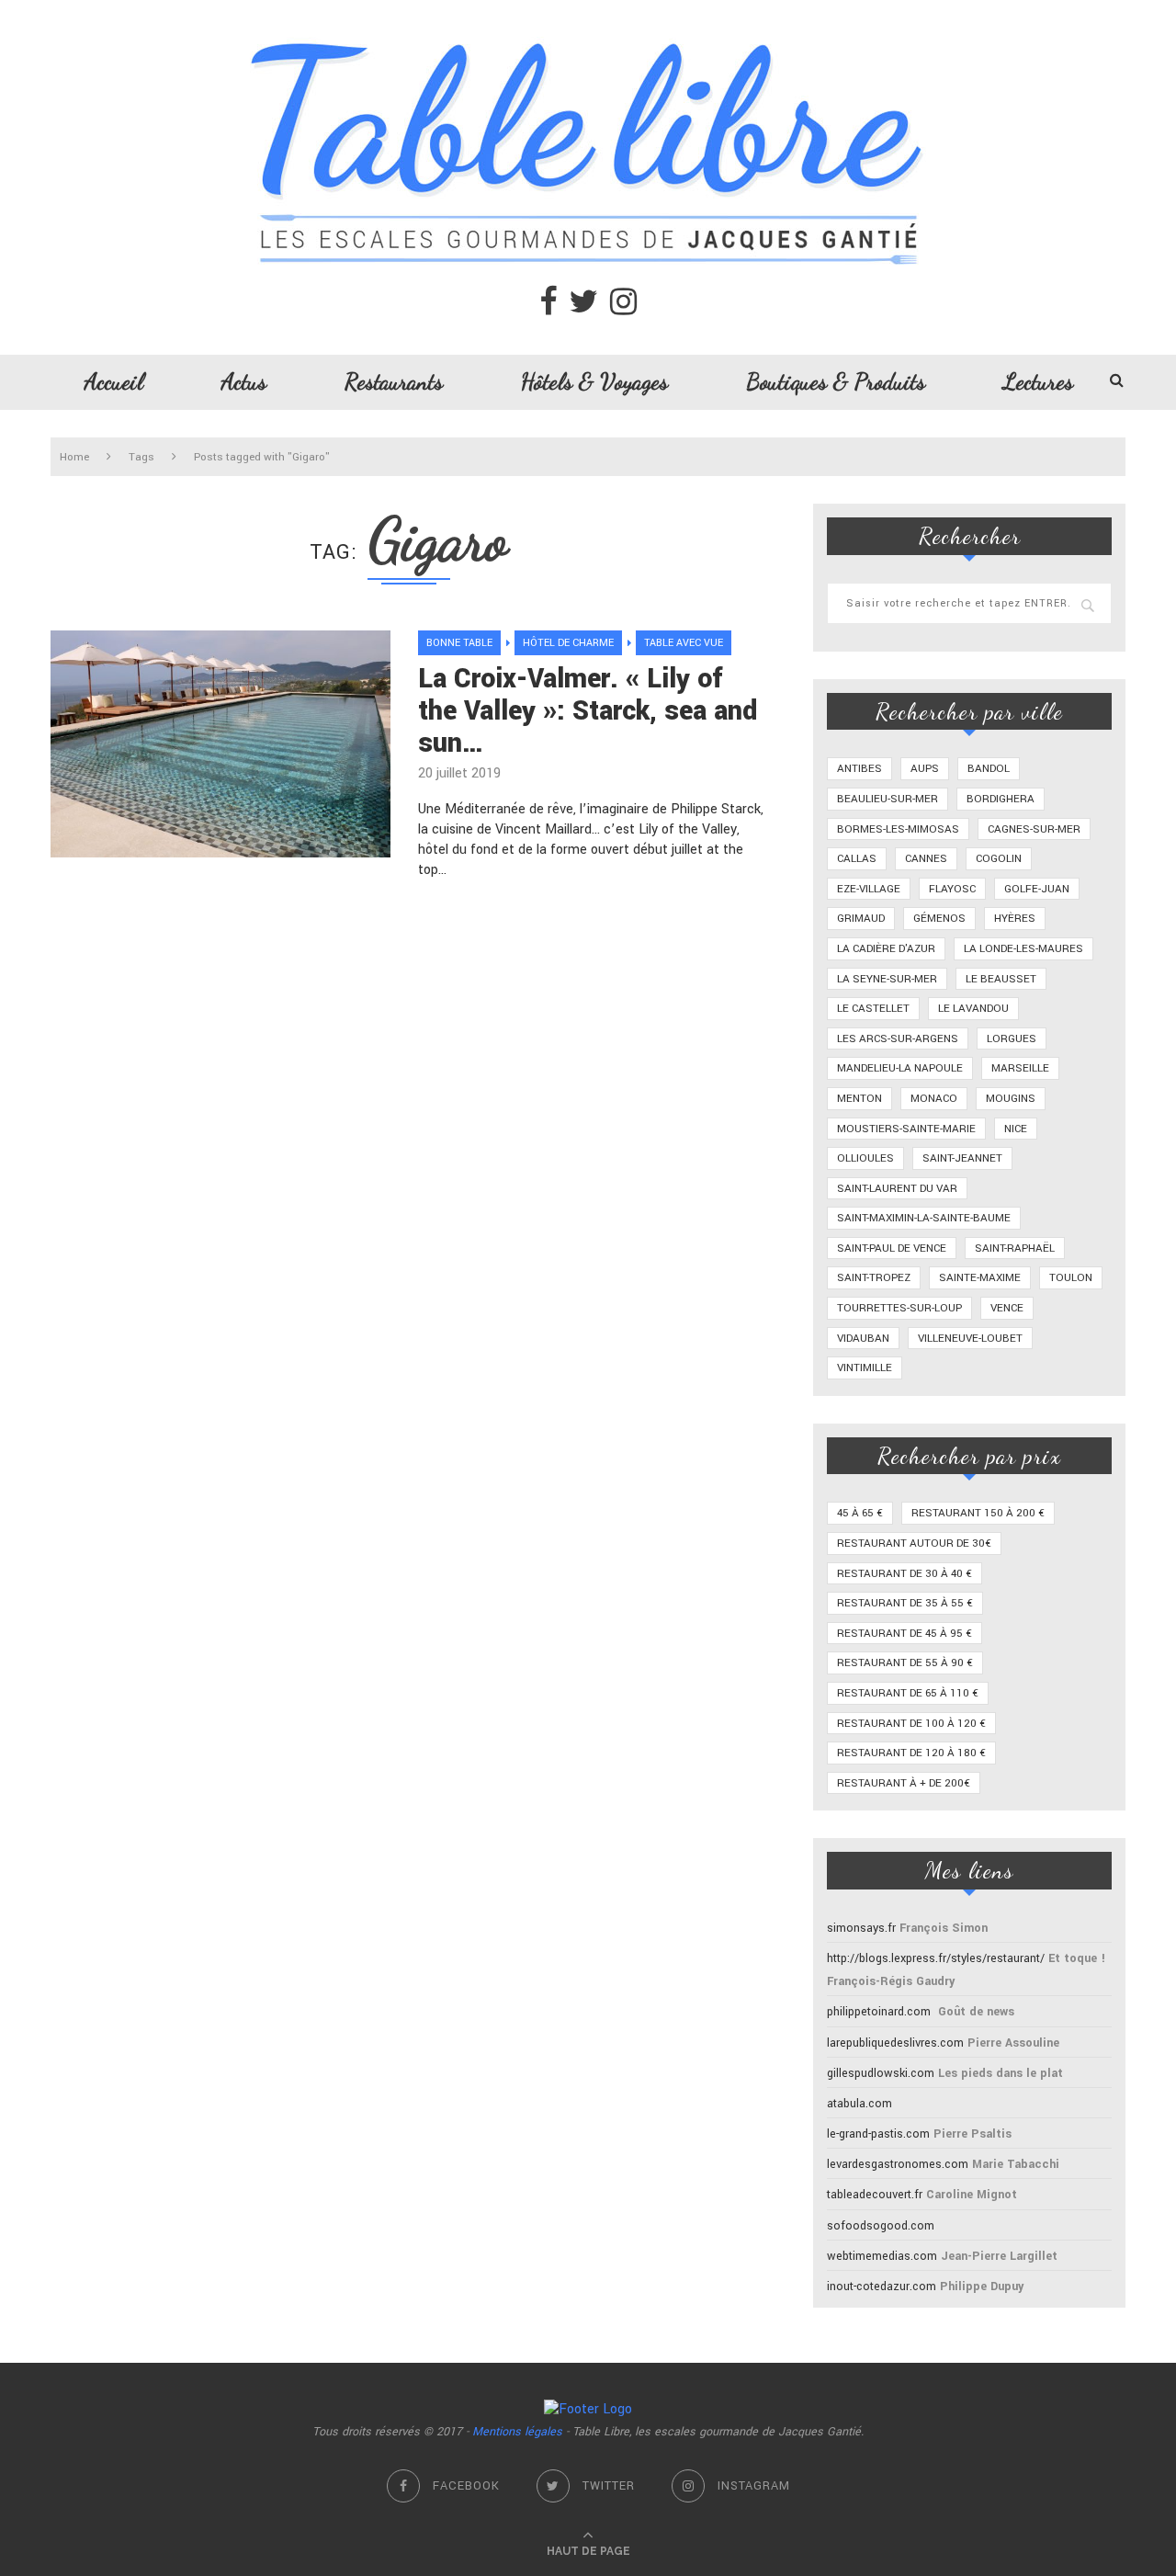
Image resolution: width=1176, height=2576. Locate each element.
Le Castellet (873, 1009)
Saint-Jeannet (962, 1158)
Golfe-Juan (1037, 889)
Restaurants (394, 381)
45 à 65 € (860, 1513)
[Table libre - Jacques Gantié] (588, 10)
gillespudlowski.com (881, 2073)
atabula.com (859, 2104)
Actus (244, 381)
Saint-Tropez (874, 1278)
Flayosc (952, 889)
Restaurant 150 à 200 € (978, 1513)
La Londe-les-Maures (1023, 949)
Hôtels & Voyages (594, 381)
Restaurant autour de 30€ (914, 1543)
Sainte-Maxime (980, 1278)
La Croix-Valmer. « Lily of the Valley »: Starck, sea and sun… (588, 711)
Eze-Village (869, 889)
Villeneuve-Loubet (970, 1339)
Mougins (1011, 1099)
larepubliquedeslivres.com (895, 2043)
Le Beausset (1001, 979)
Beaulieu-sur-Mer (888, 799)
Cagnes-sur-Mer (1034, 829)
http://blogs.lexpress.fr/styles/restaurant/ (936, 1958)
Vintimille (865, 1368)
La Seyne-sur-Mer (887, 979)
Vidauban (863, 1339)
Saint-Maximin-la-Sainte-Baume (924, 1218)
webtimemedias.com (882, 2256)
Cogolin (999, 859)
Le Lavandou (973, 1009)
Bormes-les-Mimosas (898, 829)
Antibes (859, 769)
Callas (857, 859)
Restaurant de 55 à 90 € (905, 1663)
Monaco (934, 1099)
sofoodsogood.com (881, 2226)
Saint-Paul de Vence (892, 1248)
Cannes (926, 859)
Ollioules (865, 1158)
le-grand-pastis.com (878, 2134)
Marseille (1020, 1068)
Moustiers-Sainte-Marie (906, 1129)
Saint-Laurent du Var (897, 1189)
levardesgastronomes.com (898, 2164)
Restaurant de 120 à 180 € (911, 1753)
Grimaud (861, 919)
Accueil (114, 381)
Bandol (989, 769)
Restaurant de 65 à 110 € (908, 1693)
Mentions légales (517, 2432)
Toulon (1071, 1278)
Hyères (1015, 919)
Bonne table (459, 643)
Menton (859, 1099)
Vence (1007, 1308)
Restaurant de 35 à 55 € (905, 1603)
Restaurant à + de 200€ (904, 1783)
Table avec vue (684, 643)
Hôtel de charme (568, 643)
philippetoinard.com (879, 2012)
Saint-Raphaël (1015, 1248)
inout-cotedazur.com (882, 2287)
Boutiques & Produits (836, 381)
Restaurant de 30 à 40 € (905, 1574)
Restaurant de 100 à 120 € (911, 1724)
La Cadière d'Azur (886, 949)
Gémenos (939, 919)
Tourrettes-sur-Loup (899, 1308)
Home (74, 457)
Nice (1016, 1129)
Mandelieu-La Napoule (900, 1068)
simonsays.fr (861, 1928)
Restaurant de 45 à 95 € (905, 1634)
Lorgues (1012, 1039)
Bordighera (1001, 799)
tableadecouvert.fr (875, 2195)
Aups (925, 769)
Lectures (1038, 381)
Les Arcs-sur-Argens (898, 1039)
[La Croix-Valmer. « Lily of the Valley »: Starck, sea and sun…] (220, 744)
